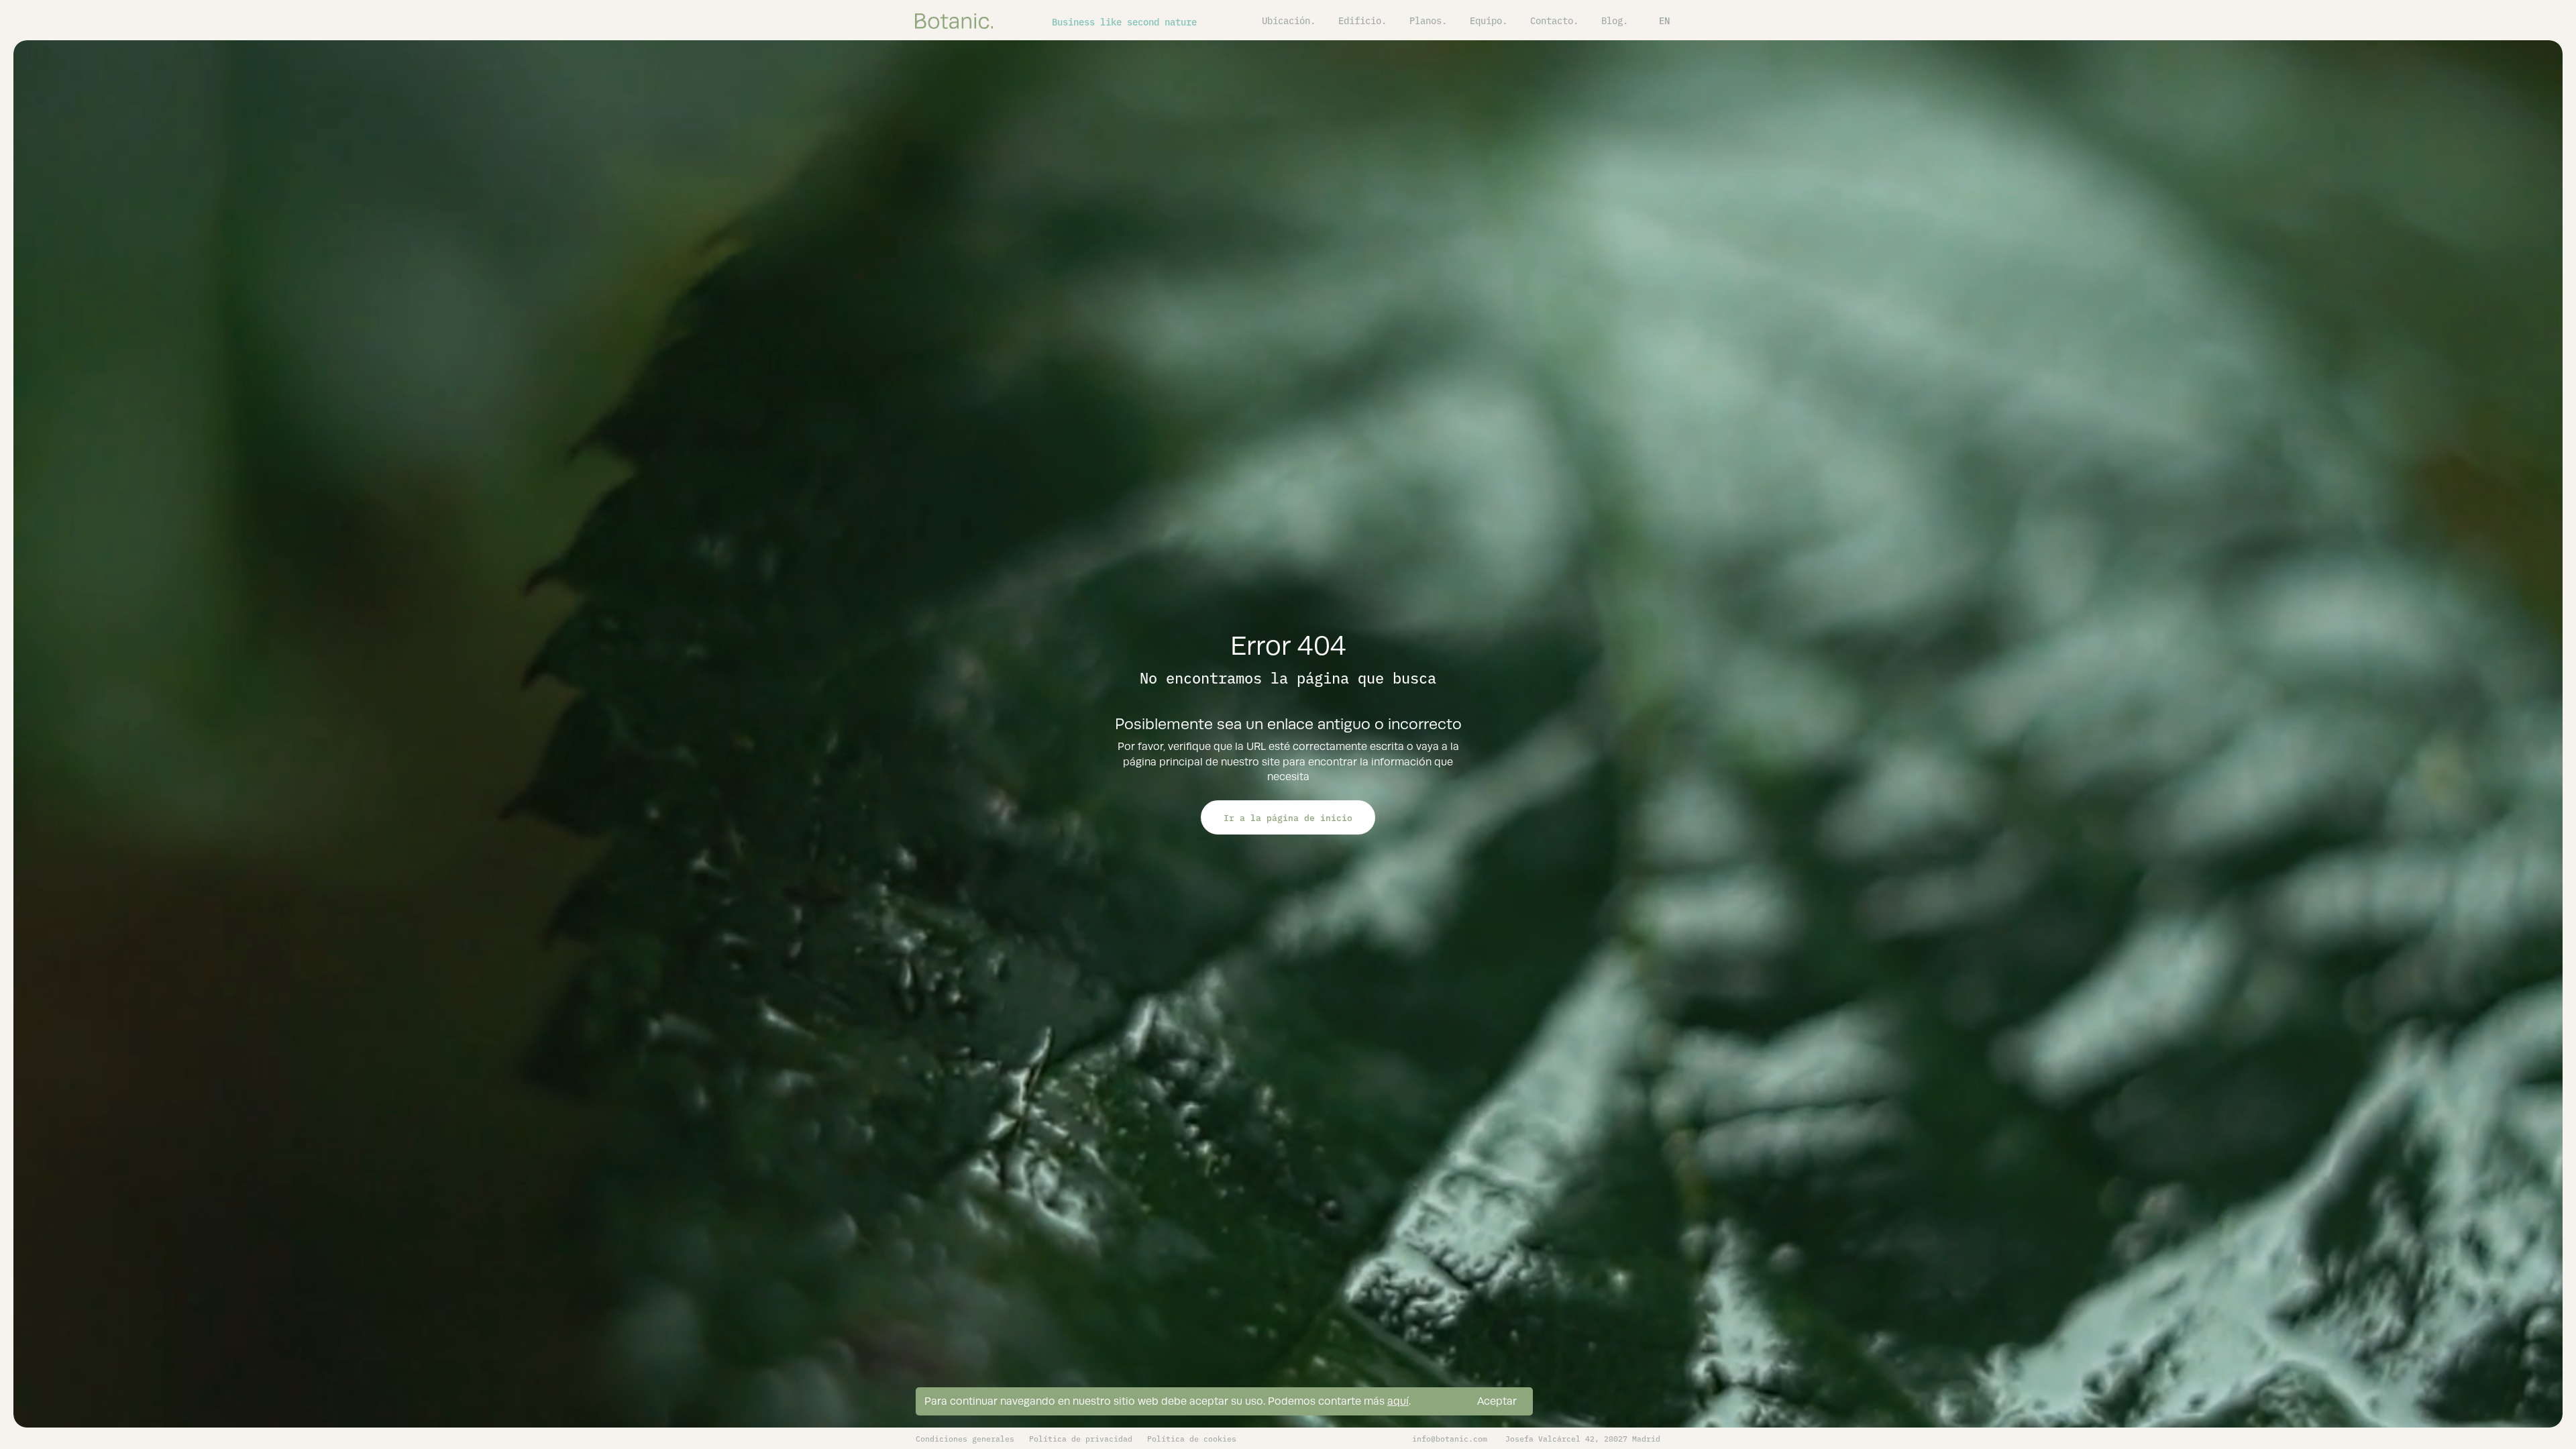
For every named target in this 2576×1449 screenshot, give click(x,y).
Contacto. (1554, 20)
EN (1664, 20)
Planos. (1428, 20)
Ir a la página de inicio (1288, 817)
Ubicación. (1289, 20)
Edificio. (1362, 20)
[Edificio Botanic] (954, 20)
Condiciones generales (965, 1438)
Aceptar (1497, 1401)
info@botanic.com (1450, 1438)
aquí (1398, 1401)
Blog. (1615, 20)
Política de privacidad (1081, 1438)
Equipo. (1489, 20)
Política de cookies (1192, 1438)
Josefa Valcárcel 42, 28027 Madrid (1583, 1438)
